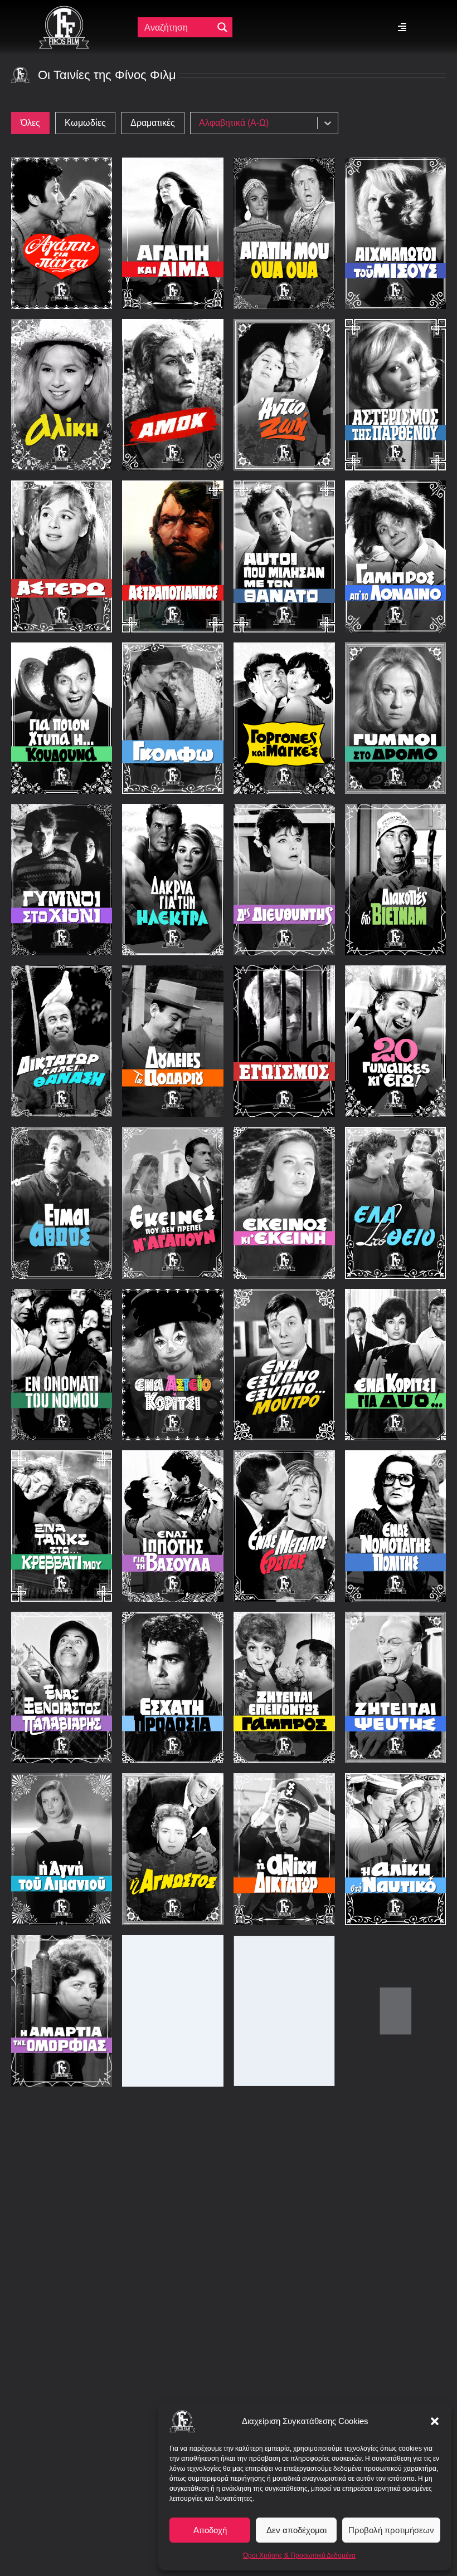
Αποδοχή (210, 2530)
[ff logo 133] (64, 10)
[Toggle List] (328, 123)
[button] (435, 2421)
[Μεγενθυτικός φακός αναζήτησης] (222, 27)
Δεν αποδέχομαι (296, 2530)
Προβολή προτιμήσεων (391, 2530)
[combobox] (257, 123)
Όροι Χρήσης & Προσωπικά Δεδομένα (299, 2555)
